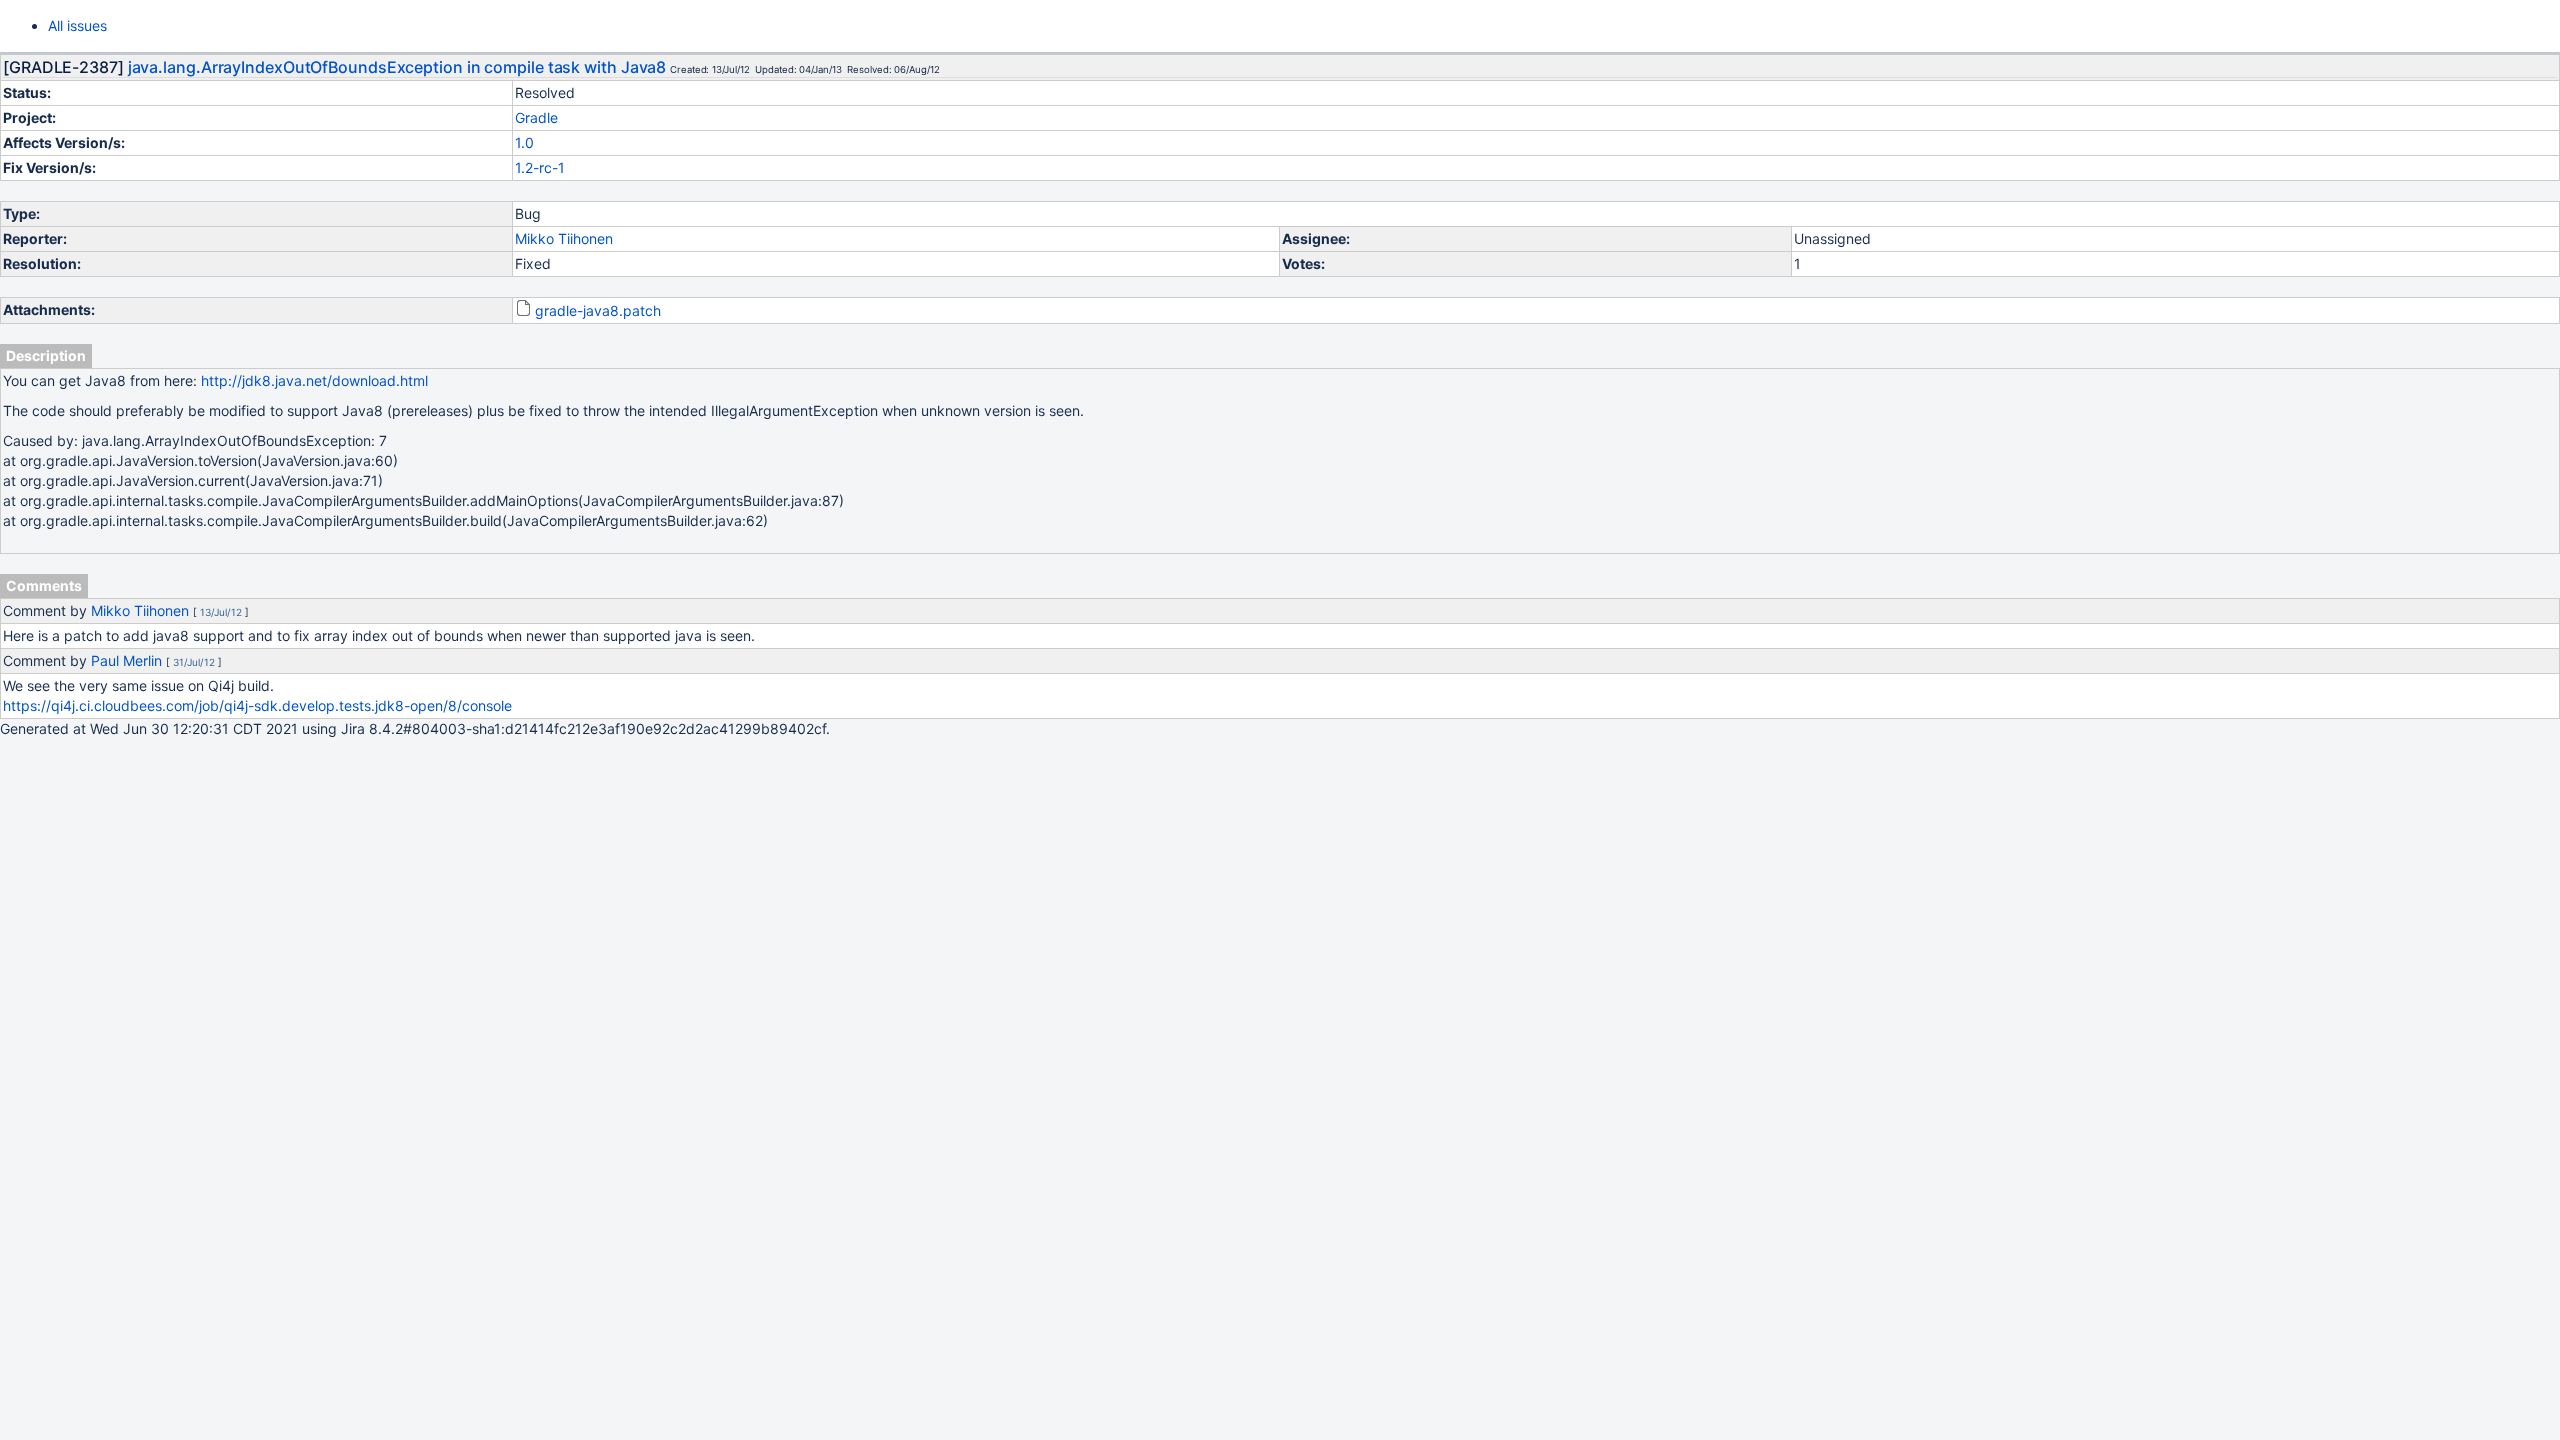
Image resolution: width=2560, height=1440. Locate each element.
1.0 (524, 142)
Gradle (536, 117)
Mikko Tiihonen (564, 238)
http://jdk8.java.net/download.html (314, 380)
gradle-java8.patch (598, 310)
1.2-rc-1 (540, 167)
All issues (77, 25)
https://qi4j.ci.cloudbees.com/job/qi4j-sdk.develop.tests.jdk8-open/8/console (257, 705)
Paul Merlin (126, 660)
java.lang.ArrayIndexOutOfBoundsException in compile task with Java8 (397, 67)
